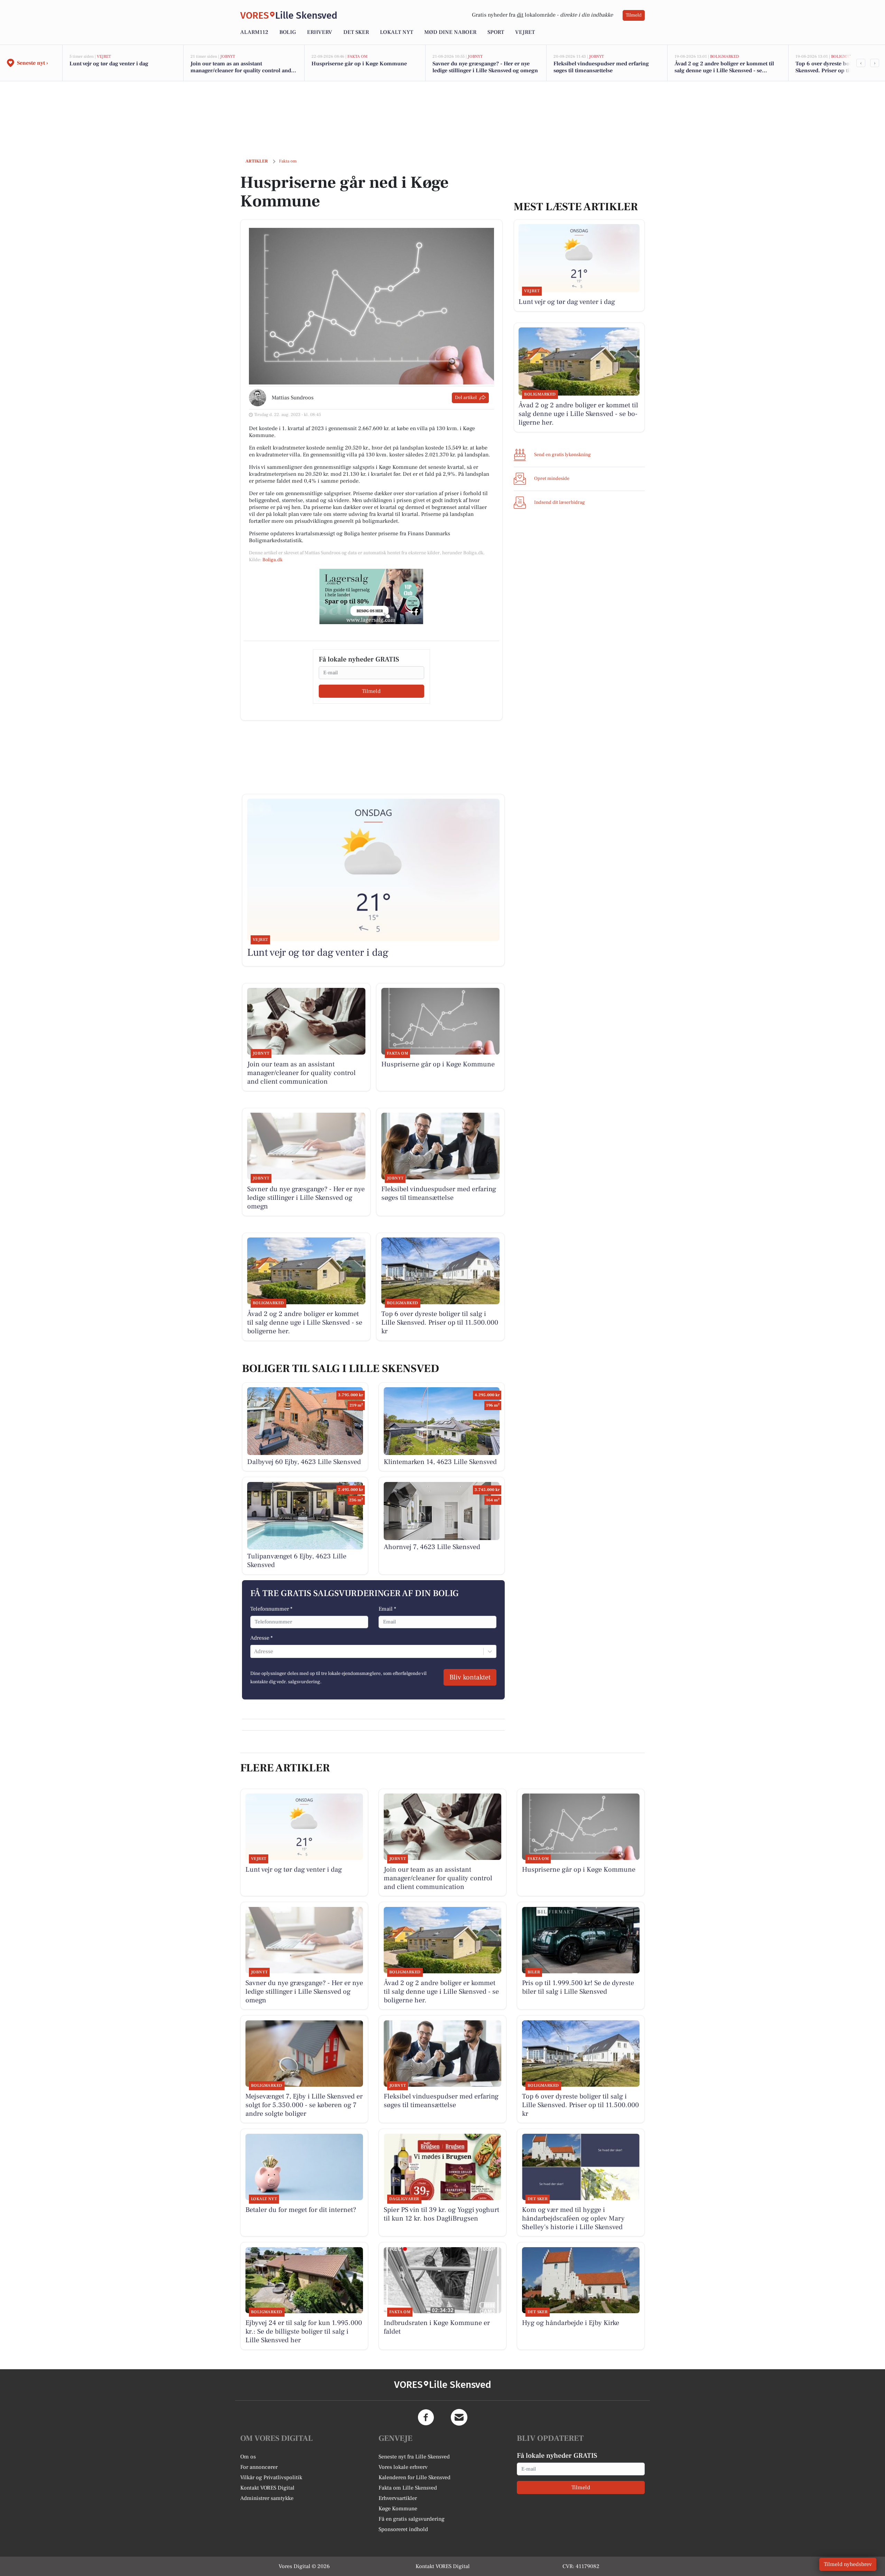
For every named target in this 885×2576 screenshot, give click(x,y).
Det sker (356, 32)
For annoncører (259, 2467)
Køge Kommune (398, 2509)
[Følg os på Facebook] (426, 2417)
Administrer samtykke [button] (267, 2498)
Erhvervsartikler (398, 2498)
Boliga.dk (272, 560)
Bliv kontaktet (470, 1677)
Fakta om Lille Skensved (408, 2488)
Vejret (525, 32)
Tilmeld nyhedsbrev (848, 2564)
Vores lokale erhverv (403, 2467)
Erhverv (320, 32)
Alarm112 (254, 32)
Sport (496, 32)
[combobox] (255, 1651)
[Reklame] (371, 596)
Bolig (288, 32)
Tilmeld (634, 15)
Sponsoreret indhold (403, 2529)
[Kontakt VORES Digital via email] (459, 2417)
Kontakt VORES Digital (267, 2488)
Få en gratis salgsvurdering (412, 2519)
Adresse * (262, 1638)
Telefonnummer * (271, 1609)
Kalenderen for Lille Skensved (414, 2477)
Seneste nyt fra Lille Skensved (414, 2457)
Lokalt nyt (397, 32)
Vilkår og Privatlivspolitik (271, 2477)
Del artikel (466, 398)
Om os (248, 2457)
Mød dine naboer (450, 32)
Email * (387, 1609)
